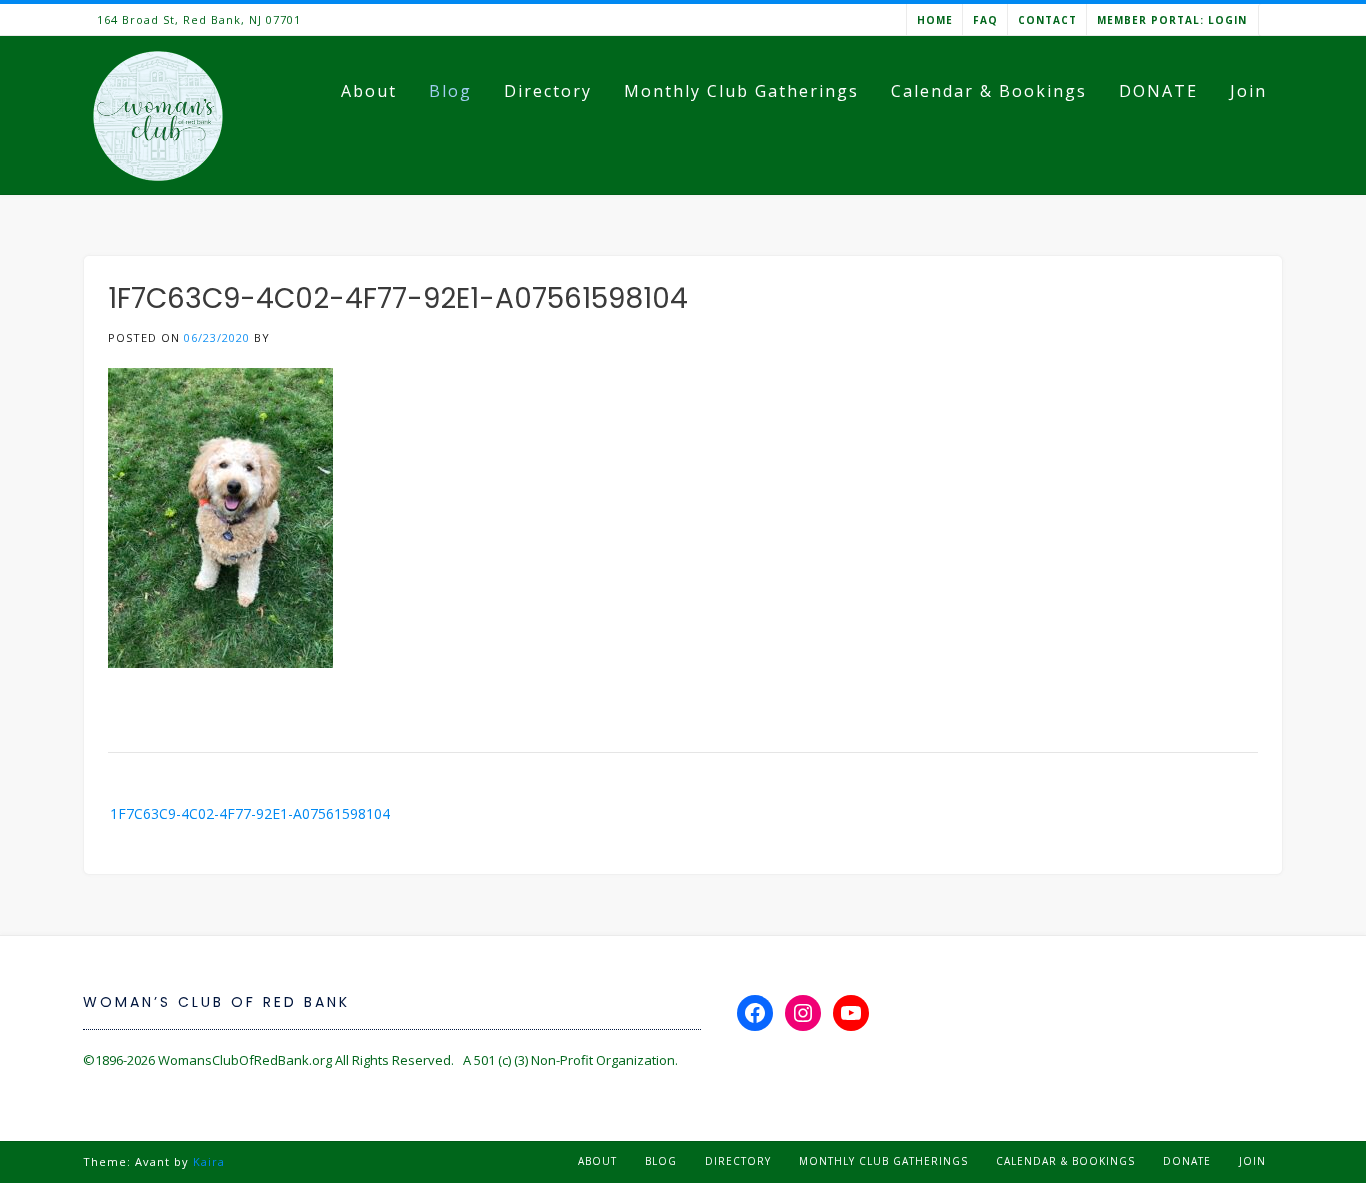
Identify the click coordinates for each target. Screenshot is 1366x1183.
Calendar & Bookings (989, 91)
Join (1248, 91)
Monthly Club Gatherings (741, 91)
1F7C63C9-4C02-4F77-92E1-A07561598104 (250, 813)
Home (935, 20)
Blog (450, 91)
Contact (1047, 20)
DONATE (1158, 91)
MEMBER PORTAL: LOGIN (1172, 20)
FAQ (985, 20)
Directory (548, 91)
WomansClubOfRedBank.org (245, 1060)
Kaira (209, 1161)
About (369, 91)
